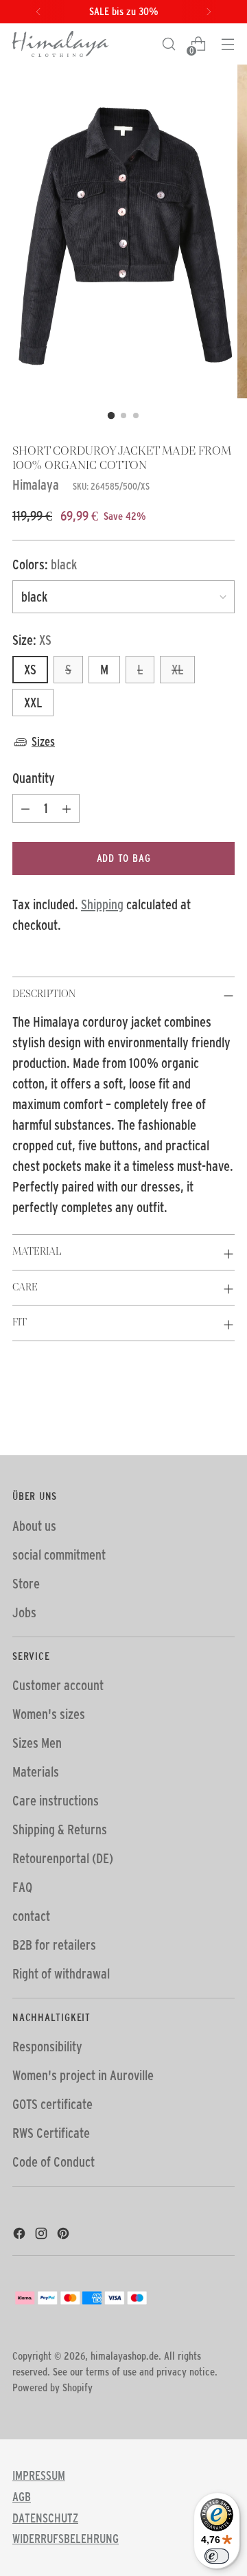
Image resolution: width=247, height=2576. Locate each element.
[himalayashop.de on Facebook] (21, 2235)
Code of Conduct (54, 2162)
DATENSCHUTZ (45, 2518)
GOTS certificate (52, 2104)
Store (26, 1584)
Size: (32, 640)
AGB (22, 2497)
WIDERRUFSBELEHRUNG (66, 2539)
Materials (36, 1772)
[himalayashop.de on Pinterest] (64, 2235)
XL (177, 670)
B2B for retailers (54, 1945)
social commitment (59, 1555)
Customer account (58, 1685)
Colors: (45, 565)
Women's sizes (49, 1714)
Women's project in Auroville (83, 2075)
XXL (33, 703)
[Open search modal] (168, 44)
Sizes (43, 742)
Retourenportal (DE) (63, 1858)
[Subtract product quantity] (25, 808)
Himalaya (36, 485)
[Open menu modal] (227, 44)
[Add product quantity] (67, 808)
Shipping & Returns (60, 1830)
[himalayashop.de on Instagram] (43, 2235)
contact (31, 1916)
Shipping (102, 904)
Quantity (34, 778)
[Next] (209, 12)
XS (30, 670)
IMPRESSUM (39, 2476)
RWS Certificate (51, 2133)
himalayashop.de (125, 2356)
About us (34, 1526)
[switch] (217, 2556)
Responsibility (47, 2047)
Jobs (24, 1612)
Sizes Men (37, 1743)
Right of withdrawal (61, 1974)
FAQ (22, 1887)
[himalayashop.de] (60, 44)
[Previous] (38, 12)
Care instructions (56, 1801)
